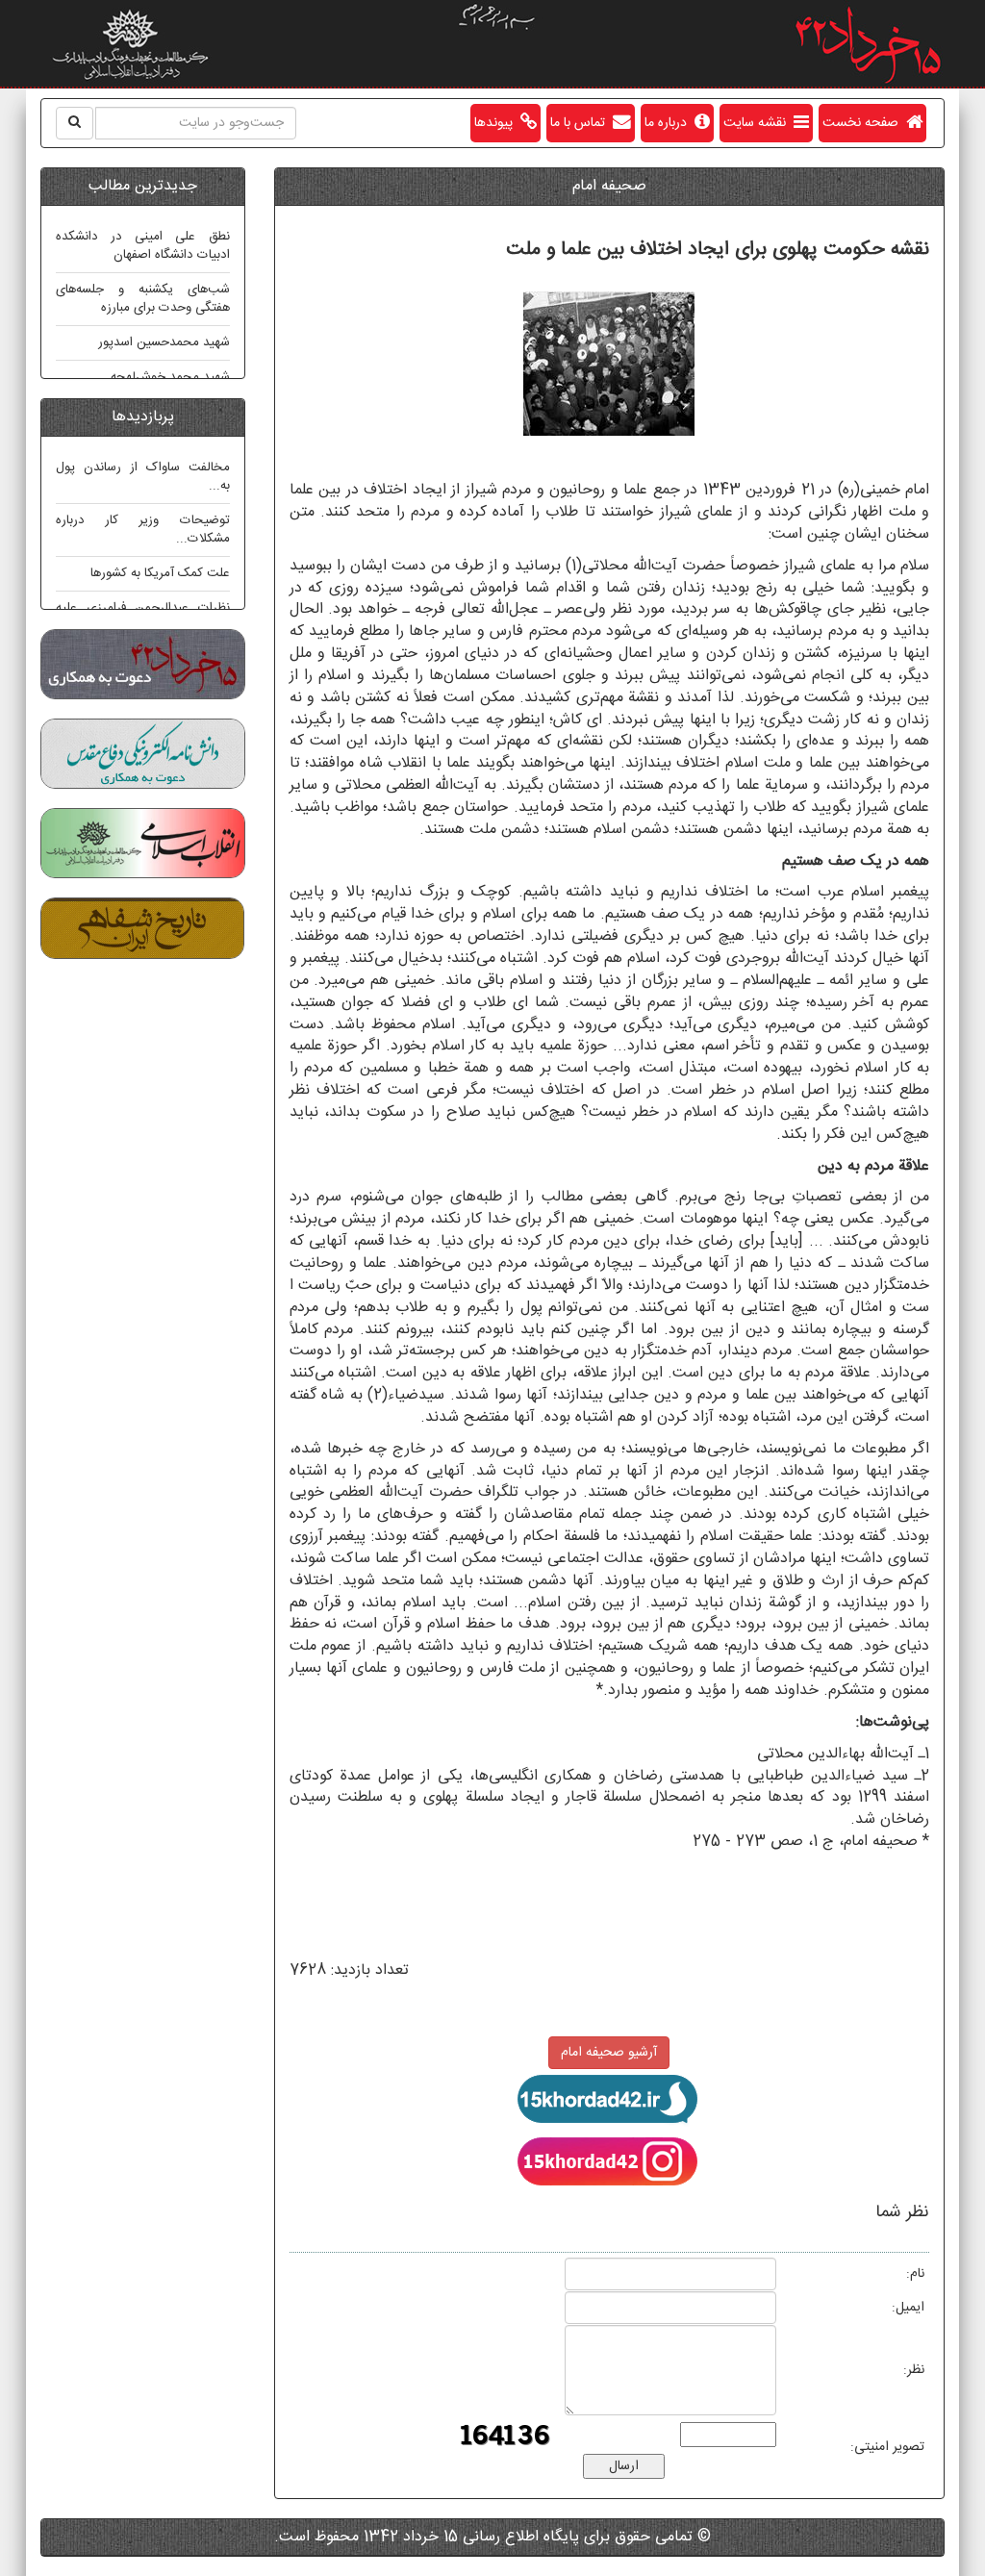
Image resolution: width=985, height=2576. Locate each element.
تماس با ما (581, 123)
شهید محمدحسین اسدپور (164, 342)
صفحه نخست (864, 123)
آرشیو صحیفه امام (609, 2053)
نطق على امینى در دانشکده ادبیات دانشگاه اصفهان (143, 246)
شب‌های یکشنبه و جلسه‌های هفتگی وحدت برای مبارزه (143, 299)
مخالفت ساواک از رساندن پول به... (143, 477)
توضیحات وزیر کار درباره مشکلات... (143, 530)
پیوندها (497, 123)
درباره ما (669, 123)
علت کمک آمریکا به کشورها (160, 573)
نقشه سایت (758, 123)
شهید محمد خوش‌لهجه (170, 377)
